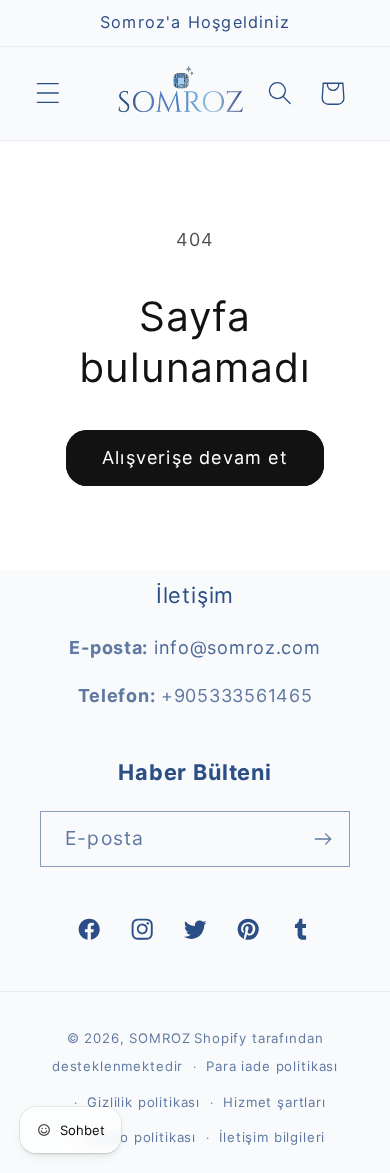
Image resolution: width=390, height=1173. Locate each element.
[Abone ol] (322, 839)
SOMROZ (159, 1038)
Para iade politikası (272, 1066)
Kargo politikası (142, 1137)
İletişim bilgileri (272, 1137)
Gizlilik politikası (143, 1102)
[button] (48, 93)
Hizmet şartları (274, 1102)
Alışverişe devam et (195, 457)
